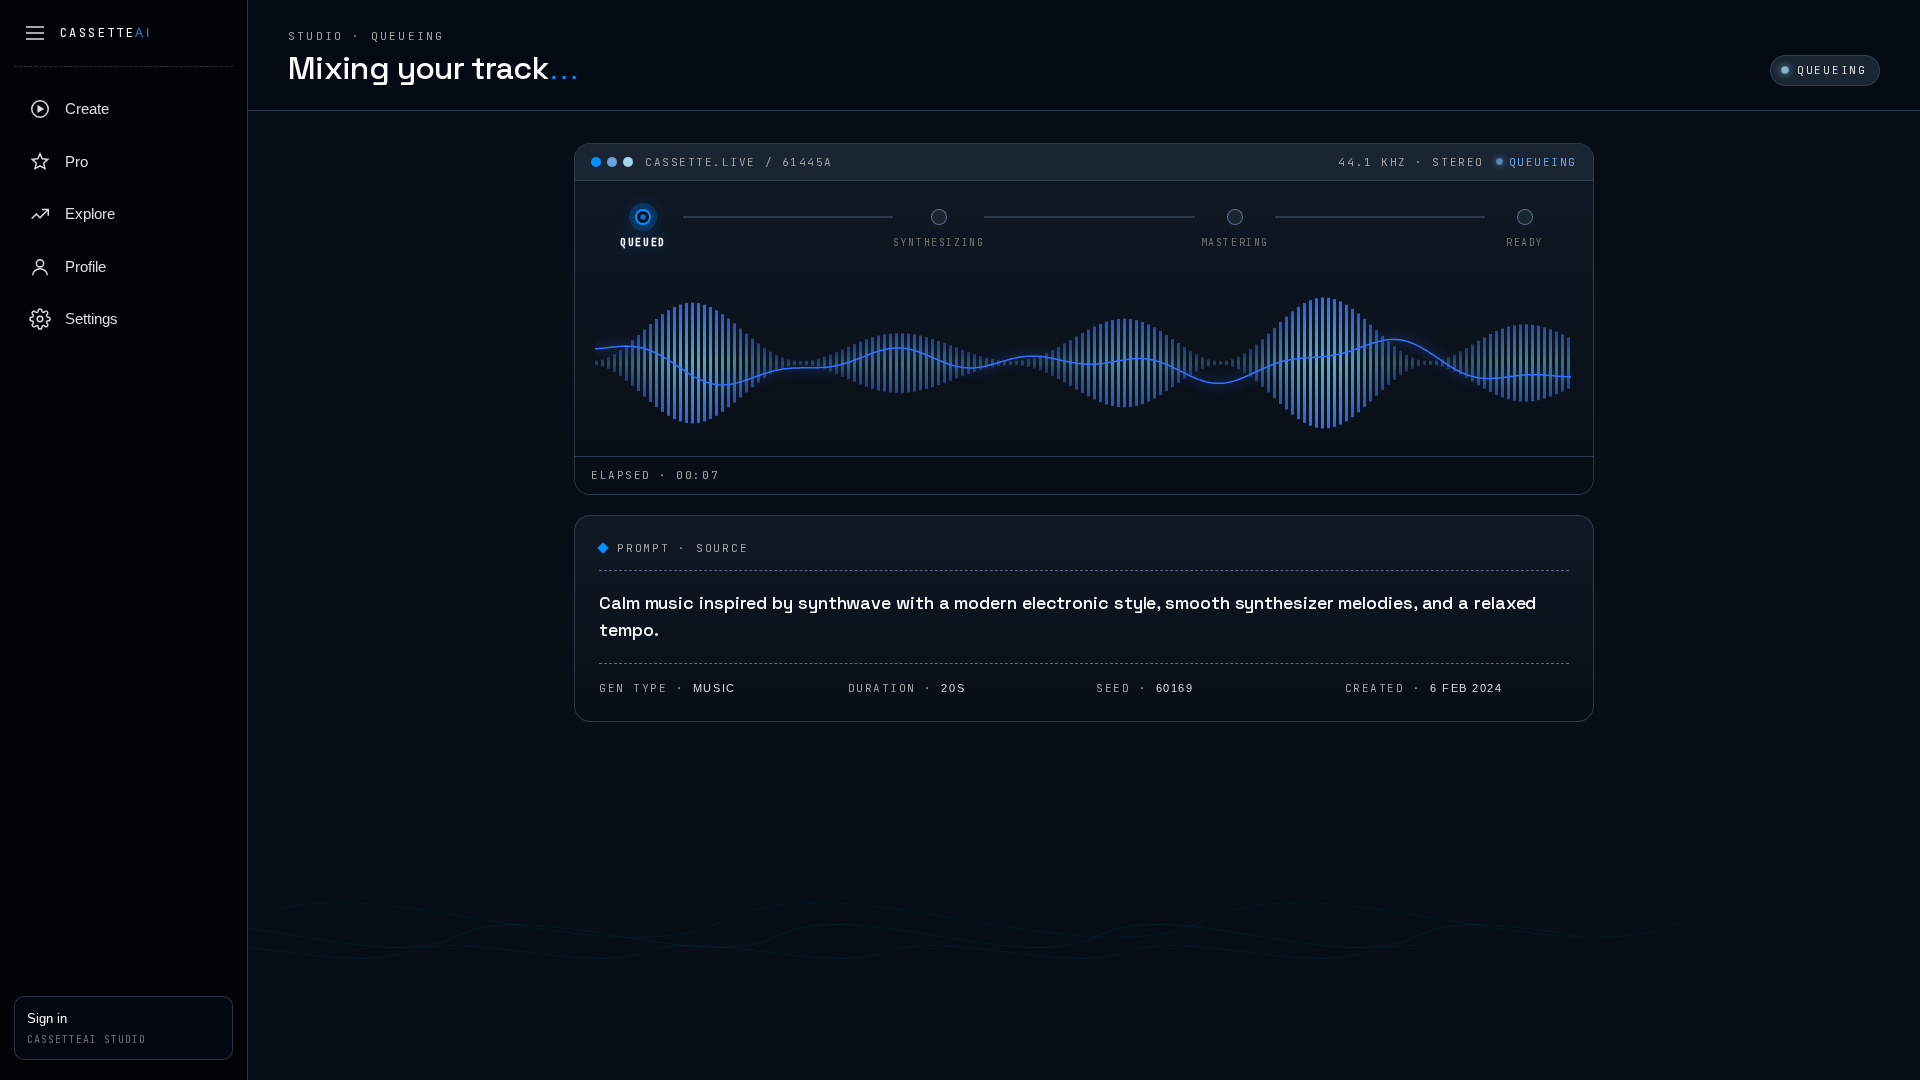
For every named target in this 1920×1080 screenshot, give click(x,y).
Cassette (105, 33)
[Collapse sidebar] (35, 33)
